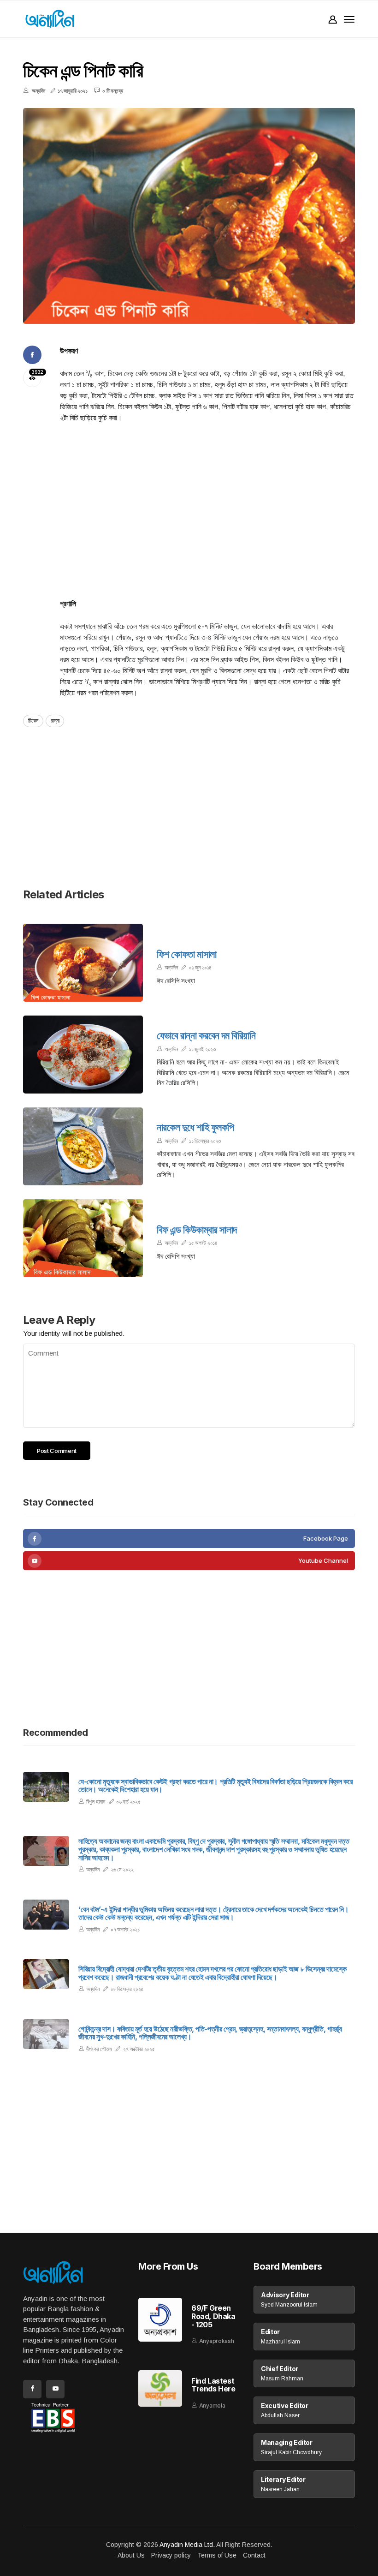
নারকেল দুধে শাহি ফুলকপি (195, 1127)
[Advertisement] (207, 500)
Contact (254, 2555)
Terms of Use (217, 2555)
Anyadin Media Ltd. (187, 2545)
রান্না (55, 720)
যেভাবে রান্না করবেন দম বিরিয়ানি (206, 1035)
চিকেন (33, 720)
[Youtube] (189, 1561)
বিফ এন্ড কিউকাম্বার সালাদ (197, 1230)
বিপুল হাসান (96, 1802)
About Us (131, 2555)
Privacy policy (171, 2555)
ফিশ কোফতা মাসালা (187, 954)
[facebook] (189, 1539)
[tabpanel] (189, 216)
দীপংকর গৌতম (99, 2049)
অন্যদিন (171, 967)
